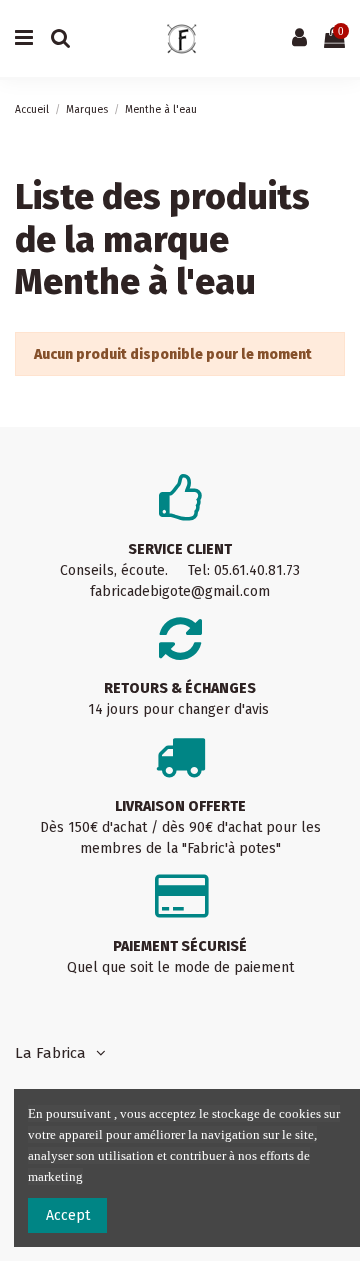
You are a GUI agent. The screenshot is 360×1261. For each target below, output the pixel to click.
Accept (68, 1215)
